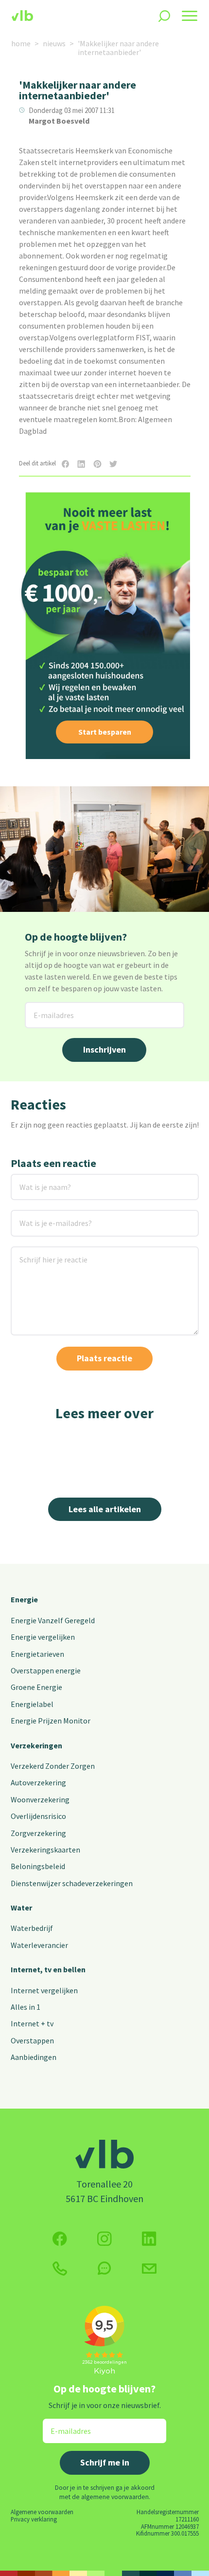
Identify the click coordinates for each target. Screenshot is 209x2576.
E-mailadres (46, 1008)
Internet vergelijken (44, 1990)
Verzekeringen (36, 1745)
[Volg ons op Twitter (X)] (149, 2239)
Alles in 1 (26, 2007)
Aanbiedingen (34, 2057)
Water (21, 1908)
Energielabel (32, 1704)
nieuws (54, 43)
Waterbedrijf (32, 1928)
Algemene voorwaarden (42, 2512)
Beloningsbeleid (38, 1866)
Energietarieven (37, 1654)
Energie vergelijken (43, 1637)
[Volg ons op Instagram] (104, 2239)
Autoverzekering (38, 1782)
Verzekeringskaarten (45, 1850)
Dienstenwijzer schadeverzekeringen (72, 1883)
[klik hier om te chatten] (104, 2268)
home (21, 43)
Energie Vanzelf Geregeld (53, 1620)
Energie (24, 1599)
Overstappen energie (46, 1670)
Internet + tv (32, 2023)
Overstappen (32, 2040)
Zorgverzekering (38, 1833)
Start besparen (105, 732)
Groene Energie (36, 1687)
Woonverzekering (40, 1799)
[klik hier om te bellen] (60, 2269)
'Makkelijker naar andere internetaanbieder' (118, 48)
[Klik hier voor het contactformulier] (149, 2268)
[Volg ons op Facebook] (60, 2239)
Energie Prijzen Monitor (51, 1721)
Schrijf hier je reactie (41, 1252)
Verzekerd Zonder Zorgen (53, 1766)
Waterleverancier (39, 1945)
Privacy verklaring (34, 2519)
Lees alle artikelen (105, 1509)
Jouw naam (30, 1180)
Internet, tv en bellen (48, 1969)
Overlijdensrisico (38, 1816)
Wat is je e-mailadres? (42, 1216)
